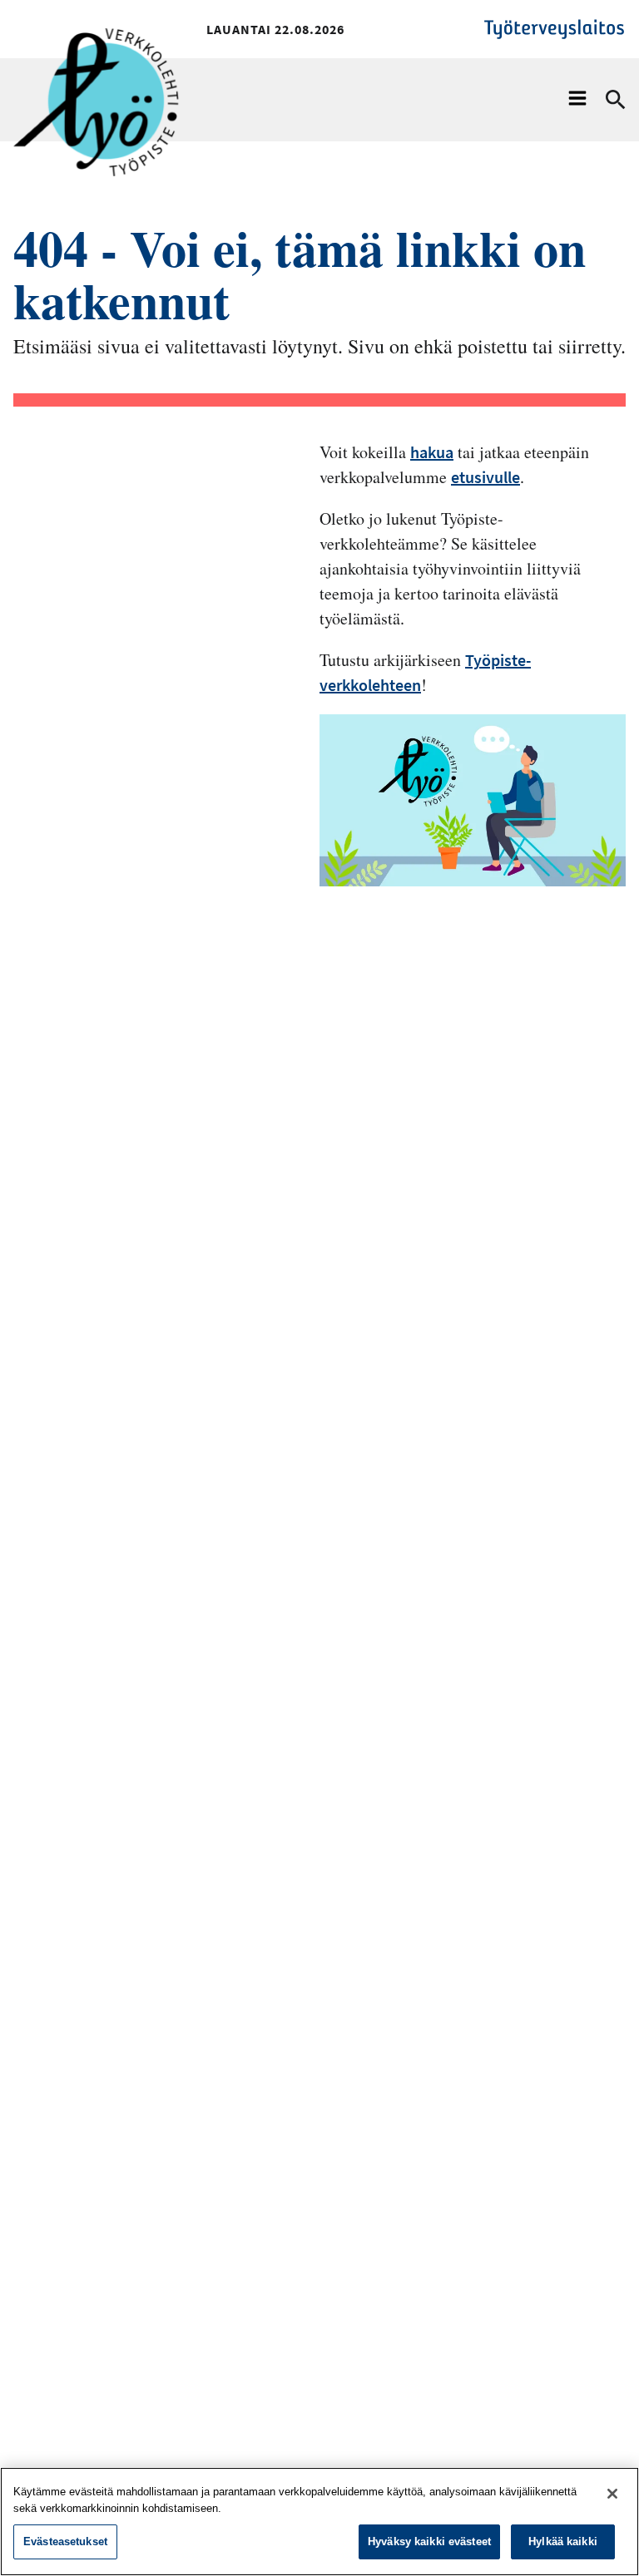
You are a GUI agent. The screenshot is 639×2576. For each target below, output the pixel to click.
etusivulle (485, 477)
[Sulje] (612, 2494)
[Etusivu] (97, 56)
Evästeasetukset (65, 2541)
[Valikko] (577, 100)
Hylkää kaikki (563, 2541)
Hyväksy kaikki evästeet (429, 2541)
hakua (432, 452)
